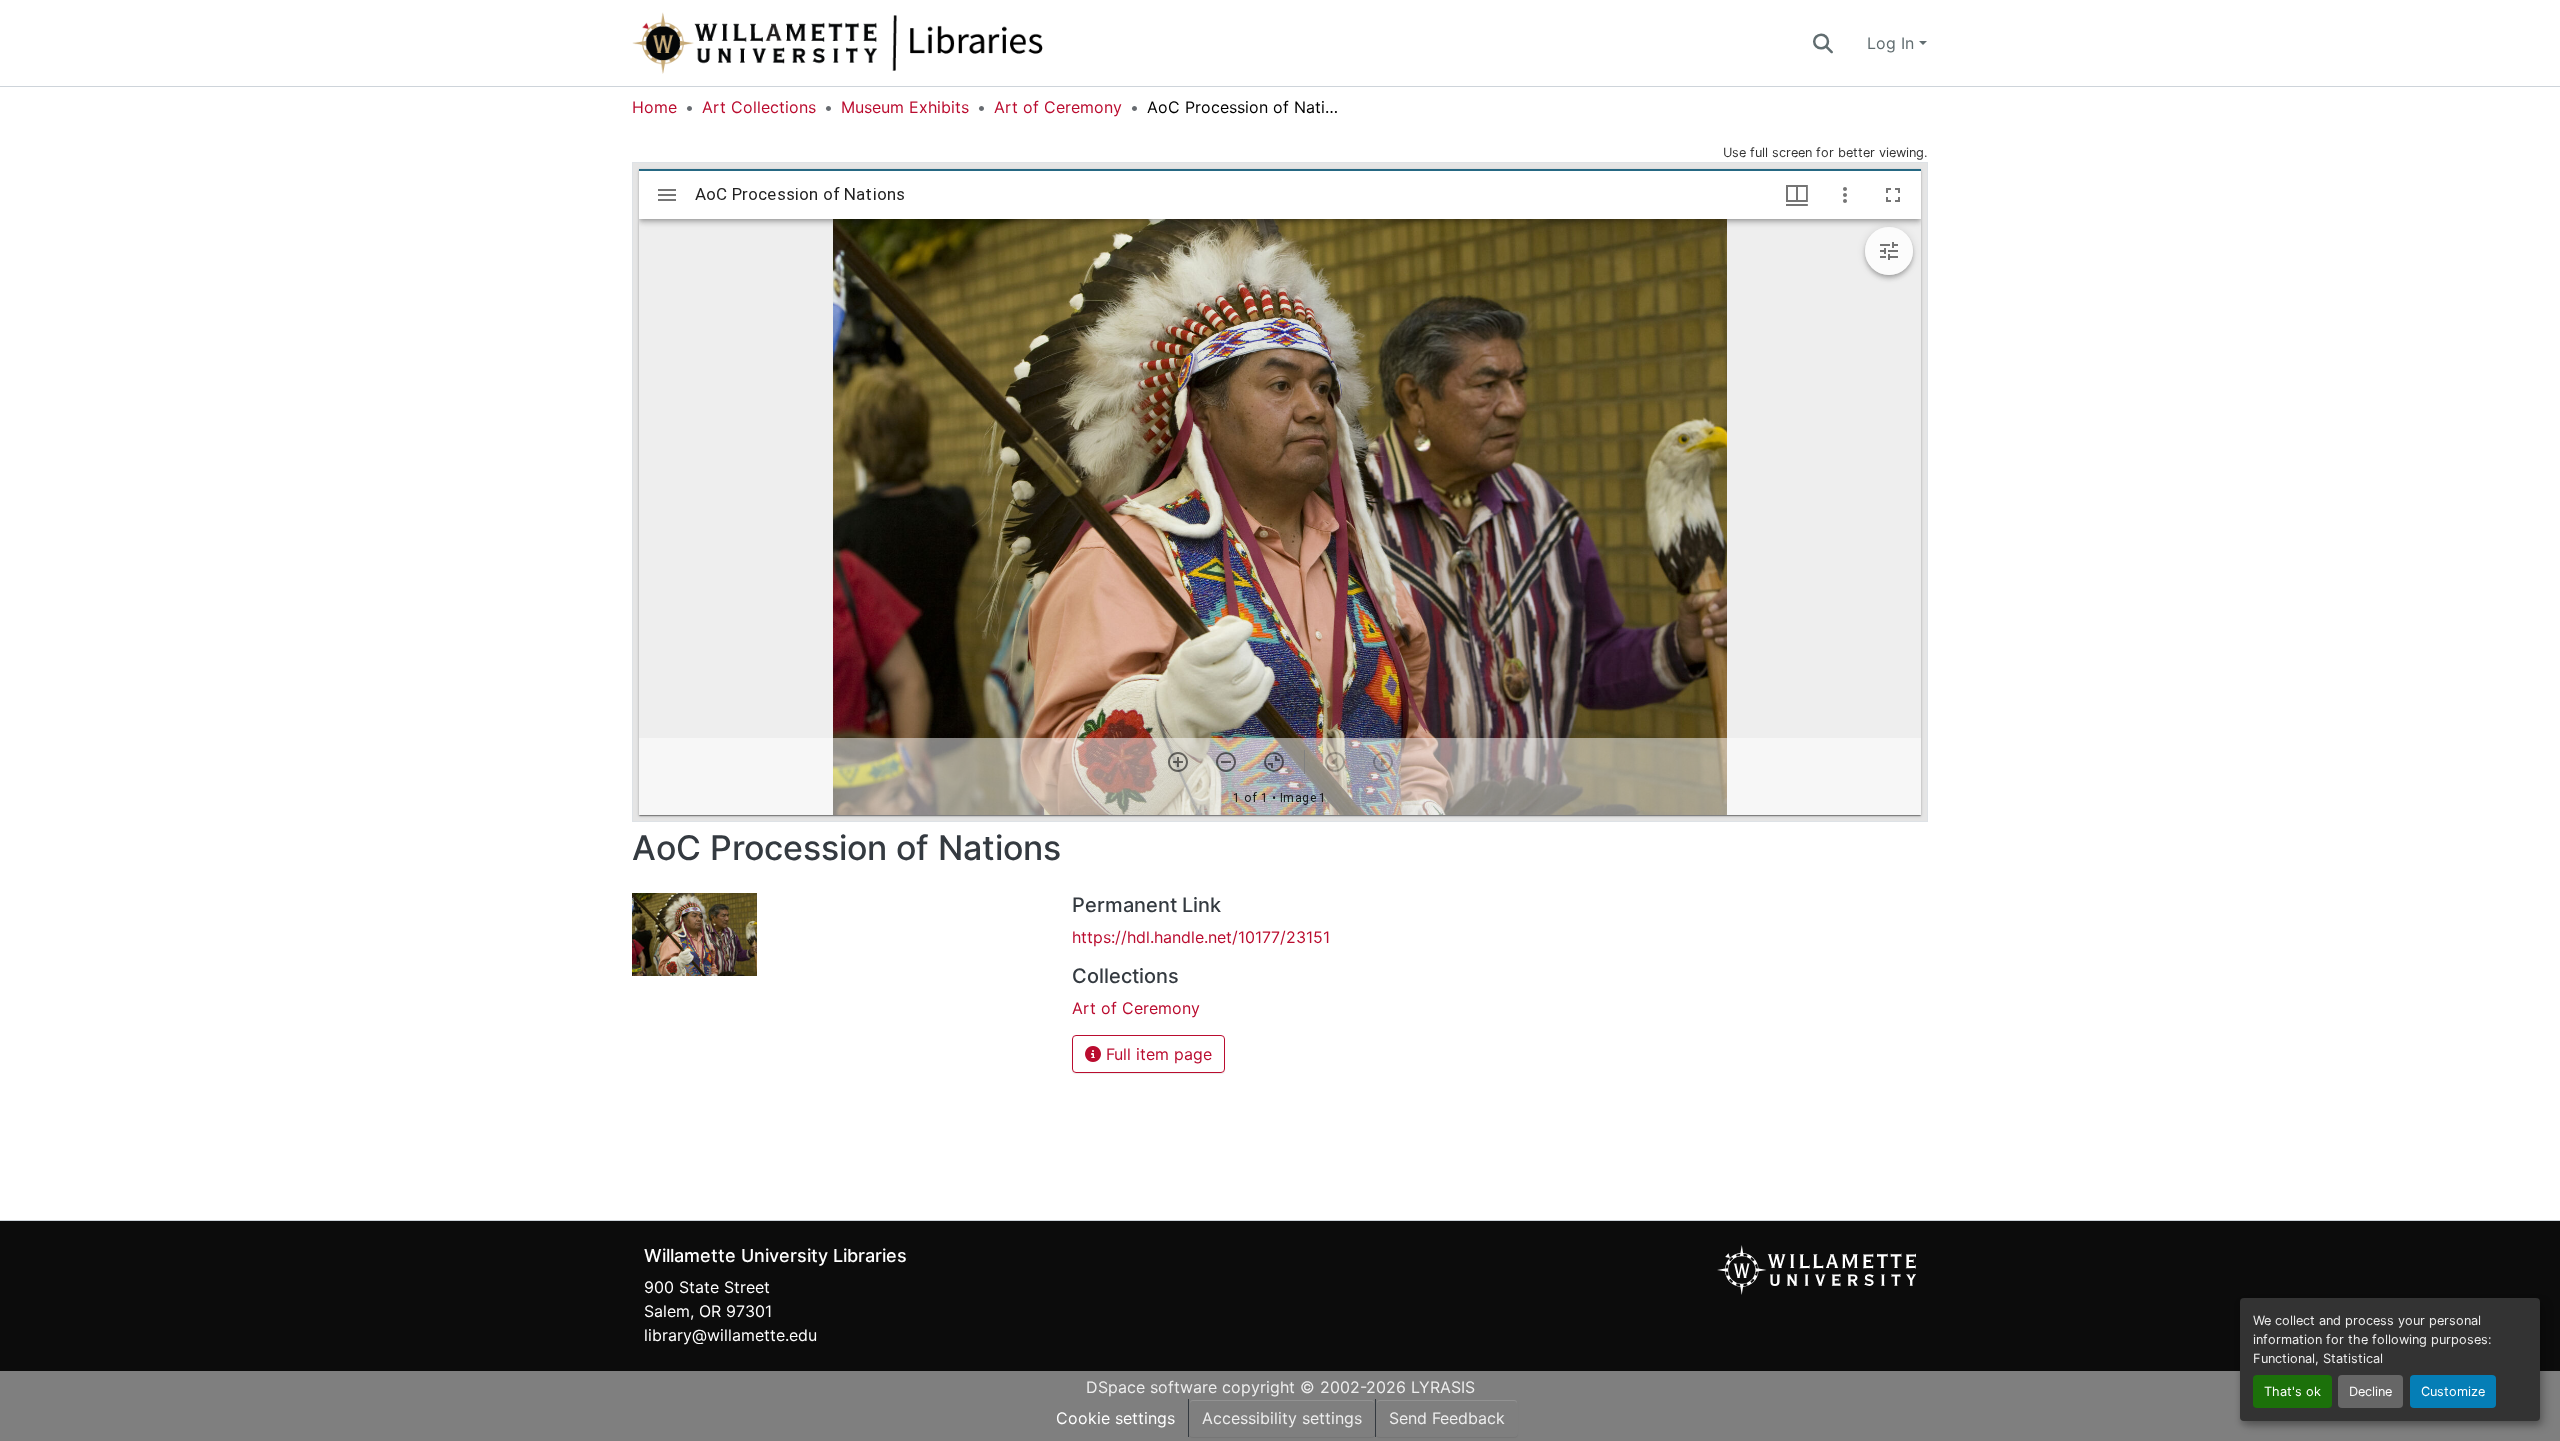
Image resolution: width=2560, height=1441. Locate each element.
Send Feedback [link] (1447, 1418)
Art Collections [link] (759, 107)
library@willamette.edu (730, 1335)
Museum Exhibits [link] (905, 107)
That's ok (2292, 1391)
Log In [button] (1893, 43)
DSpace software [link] (1151, 1387)
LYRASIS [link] (1443, 1387)
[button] (904, 43)
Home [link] (654, 107)
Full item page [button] (1156, 1054)
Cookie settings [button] (1115, 1418)
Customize (2453, 1391)
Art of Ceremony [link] (1058, 107)
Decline (2370, 1391)
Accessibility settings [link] (1282, 1418)
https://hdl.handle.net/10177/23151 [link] (1201, 937)
